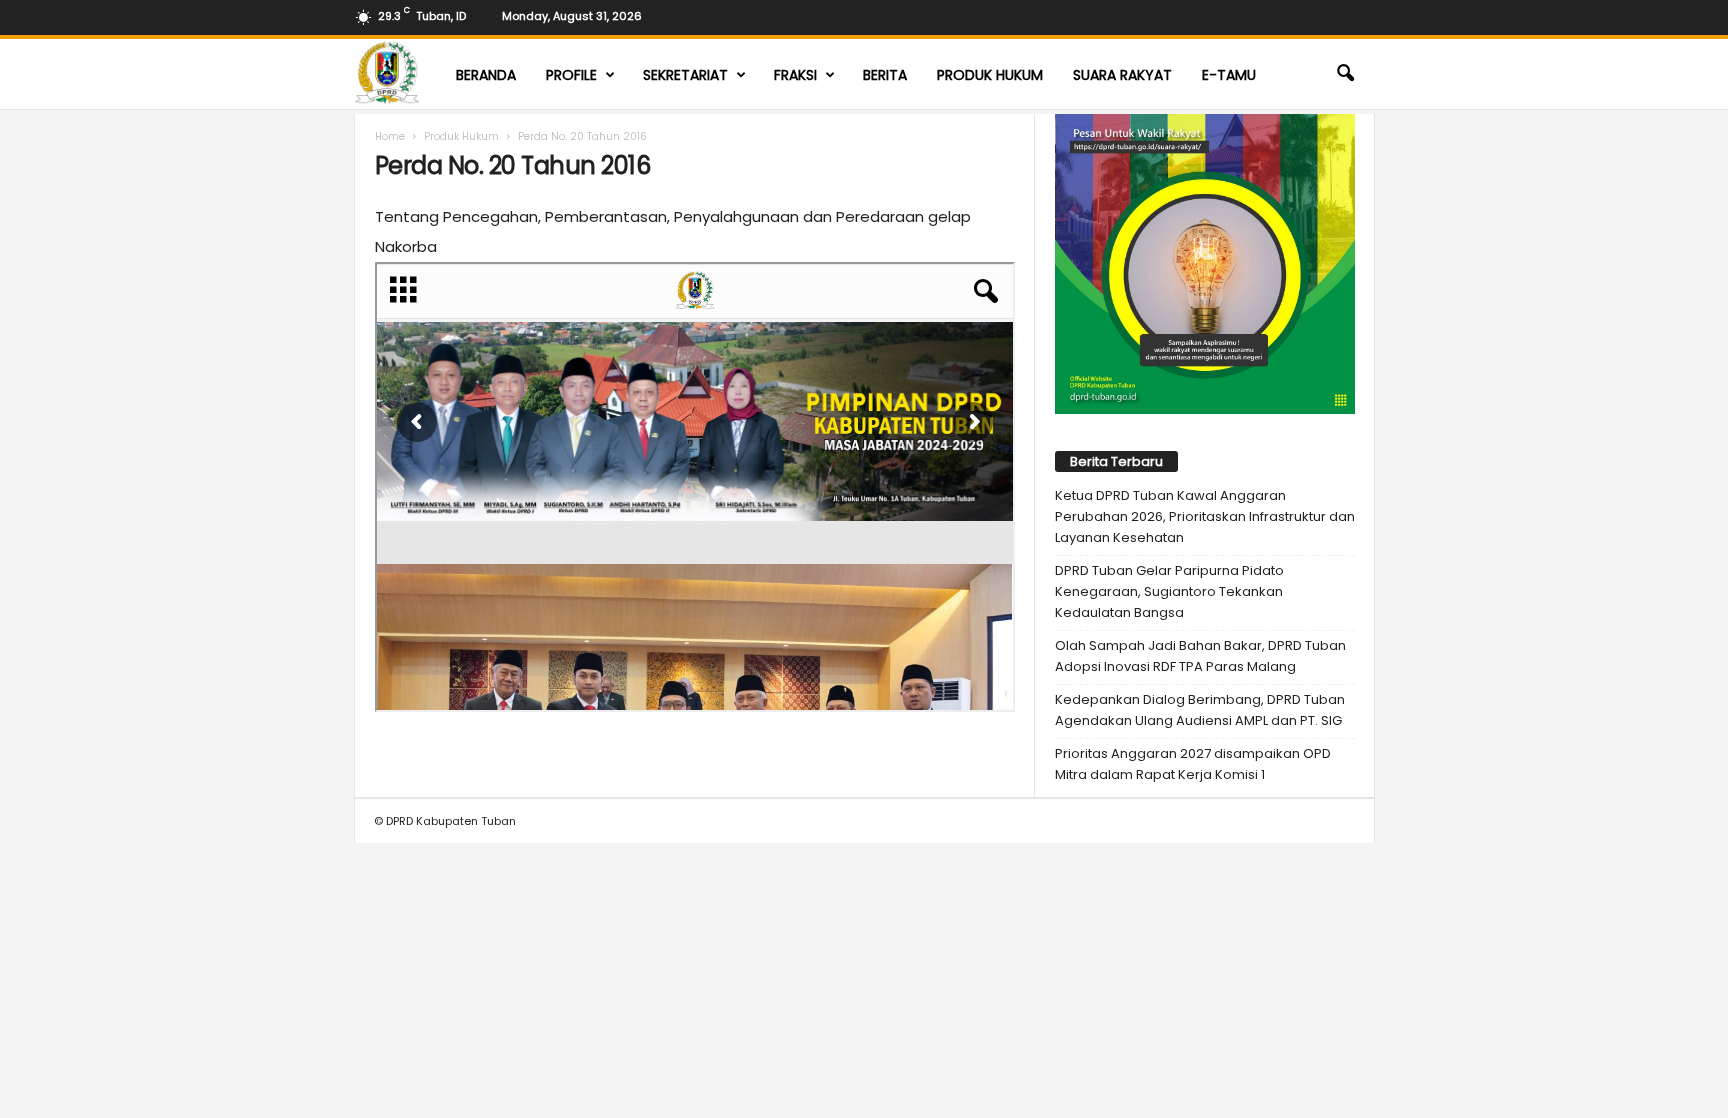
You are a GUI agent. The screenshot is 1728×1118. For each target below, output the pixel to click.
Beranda (486, 75)
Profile (571, 75)
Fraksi (795, 75)
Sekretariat (685, 75)
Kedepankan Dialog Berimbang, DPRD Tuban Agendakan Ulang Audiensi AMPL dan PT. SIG (1200, 710)
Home (390, 136)
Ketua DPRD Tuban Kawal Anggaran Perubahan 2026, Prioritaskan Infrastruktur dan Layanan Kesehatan (1205, 516)
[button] (1345, 74)
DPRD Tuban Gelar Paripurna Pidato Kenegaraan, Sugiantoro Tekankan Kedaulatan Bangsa (1169, 591)
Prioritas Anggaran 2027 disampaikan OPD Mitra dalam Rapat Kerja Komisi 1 (1193, 764)
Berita (885, 75)
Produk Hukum (990, 75)
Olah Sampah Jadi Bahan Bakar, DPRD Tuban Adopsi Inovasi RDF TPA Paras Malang (1200, 656)
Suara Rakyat (1122, 75)
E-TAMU (1229, 75)
